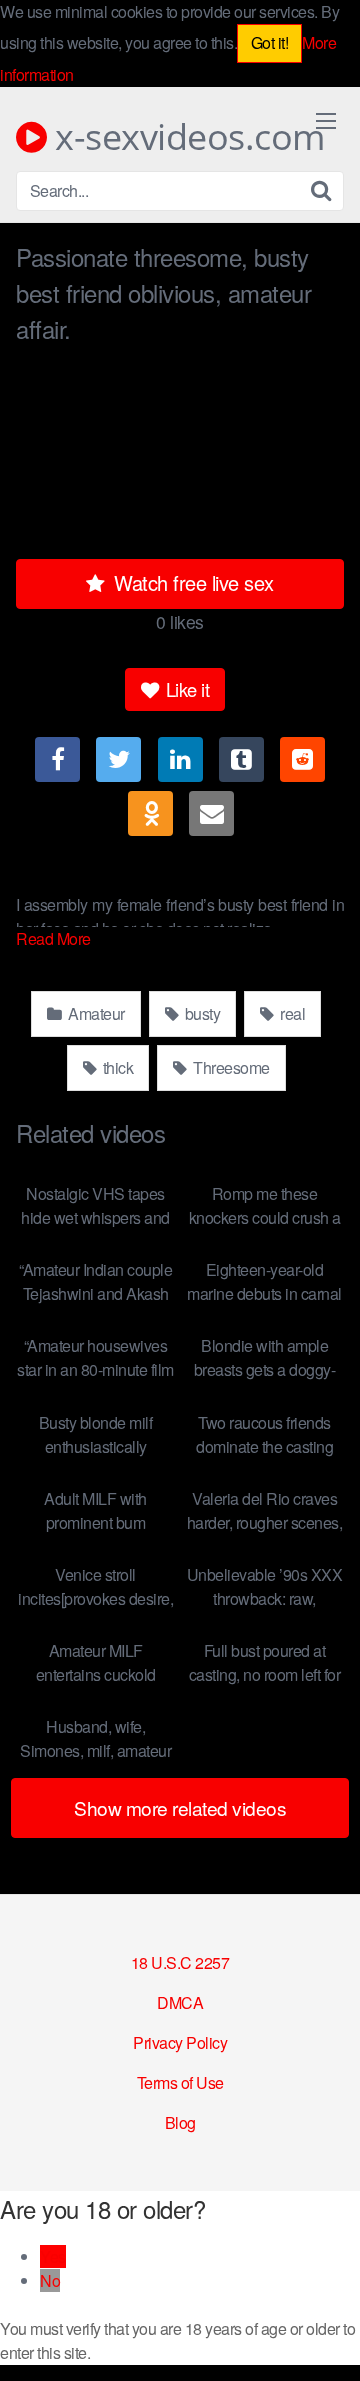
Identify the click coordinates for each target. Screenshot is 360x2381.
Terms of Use (180, 2082)
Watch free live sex (191, 582)
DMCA (180, 2002)
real (291, 1013)
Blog (180, 2122)
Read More (55, 938)
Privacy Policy (180, 2042)
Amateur (95, 1013)
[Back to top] (325, 2337)
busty (200, 1013)
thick (116, 1067)
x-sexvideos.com (186, 137)
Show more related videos (180, 1807)
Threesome (230, 1067)
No (50, 2280)
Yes (53, 2256)
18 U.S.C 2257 (180, 1962)
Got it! (270, 42)
